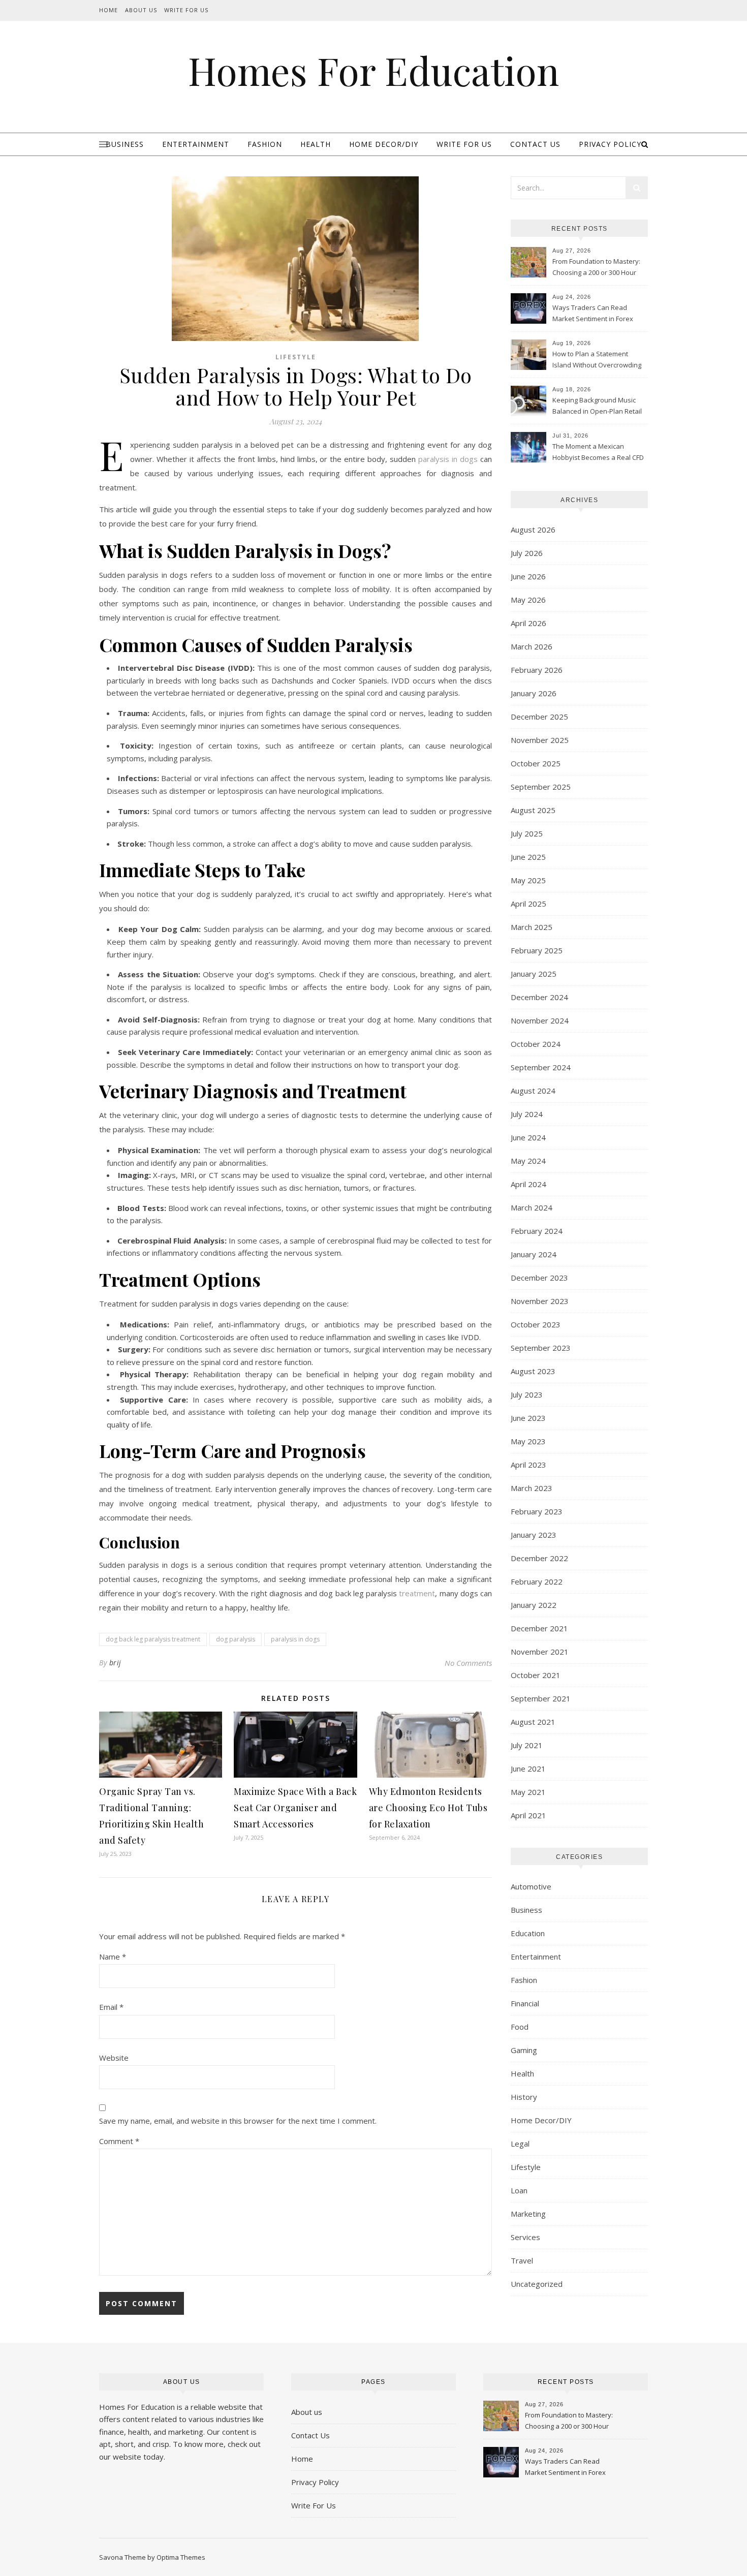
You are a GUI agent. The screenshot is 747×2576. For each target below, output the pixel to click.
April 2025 (528, 904)
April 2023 (528, 1465)
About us (307, 2412)
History (524, 2097)
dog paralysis (236, 1639)
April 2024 (528, 1184)
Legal (520, 2144)
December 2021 (539, 1628)
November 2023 (540, 1301)
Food (520, 2027)
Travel (522, 2260)
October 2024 (536, 1044)
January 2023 (534, 1535)
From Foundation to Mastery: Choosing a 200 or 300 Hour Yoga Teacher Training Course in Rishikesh (599, 268)
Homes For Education (373, 70)
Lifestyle (296, 357)
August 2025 (533, 810)
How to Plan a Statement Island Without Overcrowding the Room (597, 360)
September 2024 (541, 1067)
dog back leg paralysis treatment (153, 1639)
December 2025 (539, 717)
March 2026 (532, 646)
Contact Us (535, 144)
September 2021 (541, 1698)
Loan (519, 2190)
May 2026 (528, 600)
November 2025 (540, 740)
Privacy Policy (610, 144)
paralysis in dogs (295, 1639)
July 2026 (527, 553)
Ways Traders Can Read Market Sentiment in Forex (593, 313)
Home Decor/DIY (384, 144)
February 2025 (537, 950)
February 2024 (537, 1231)
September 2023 (541, 1348)
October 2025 (536, 763)
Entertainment (196, 144)
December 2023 (539, 1278)
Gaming (524, 2050)
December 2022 (539, 1558)
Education (528, 1933)
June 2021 (528, 1768)
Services (525, 2237)
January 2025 (534, 974)
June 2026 (528, 576)
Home (108, 10)
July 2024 (527, 1114)
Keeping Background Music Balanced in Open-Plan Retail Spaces (597, 407)
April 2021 (528, 1815)
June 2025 (528, 857)
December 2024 (539, 997)
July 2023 (527, 1394)
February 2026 (537, 670)
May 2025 (528, 880)
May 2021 (528, 1792)
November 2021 (540, 1652)
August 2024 (533, 1091)
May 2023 (528, 1441)
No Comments (468, 1663)
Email (111, 2007)
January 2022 (534, 1605)
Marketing (528, 2214)
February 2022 (537, 1581)
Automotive (531, 1886)
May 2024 (528, 1161)
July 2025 (527, 833)
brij (115, 1663)
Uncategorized (537, 2284)
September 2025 (541, 787)
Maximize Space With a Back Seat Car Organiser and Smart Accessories (295, 1808)
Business (125, 144)
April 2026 (528, 623)
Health (316, 144)
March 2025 (532, 927)
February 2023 (537, 1511)
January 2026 (534, 693)
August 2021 (533, 1722)
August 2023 (533, 1371)
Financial (525, 2003)
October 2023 (536, 1324)
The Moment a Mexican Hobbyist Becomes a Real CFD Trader (598, 453)
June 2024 (528, 1137)
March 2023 (532, 1488)
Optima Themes (181, 2557)
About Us (141, 10)
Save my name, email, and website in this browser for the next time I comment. (238, 2121)
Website (114, 2058)
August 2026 (533, 530)
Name (113, 1957)
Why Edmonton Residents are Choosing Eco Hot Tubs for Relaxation (428, 1808)
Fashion (265, 144)
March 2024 (532, 1207)
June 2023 (528, 1418)
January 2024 (534, 1254)
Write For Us (186, 10)
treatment (417, 1593)
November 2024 (540, 1020)
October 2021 (536, 1675)
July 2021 (527, 1745)
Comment (119, 2141)
